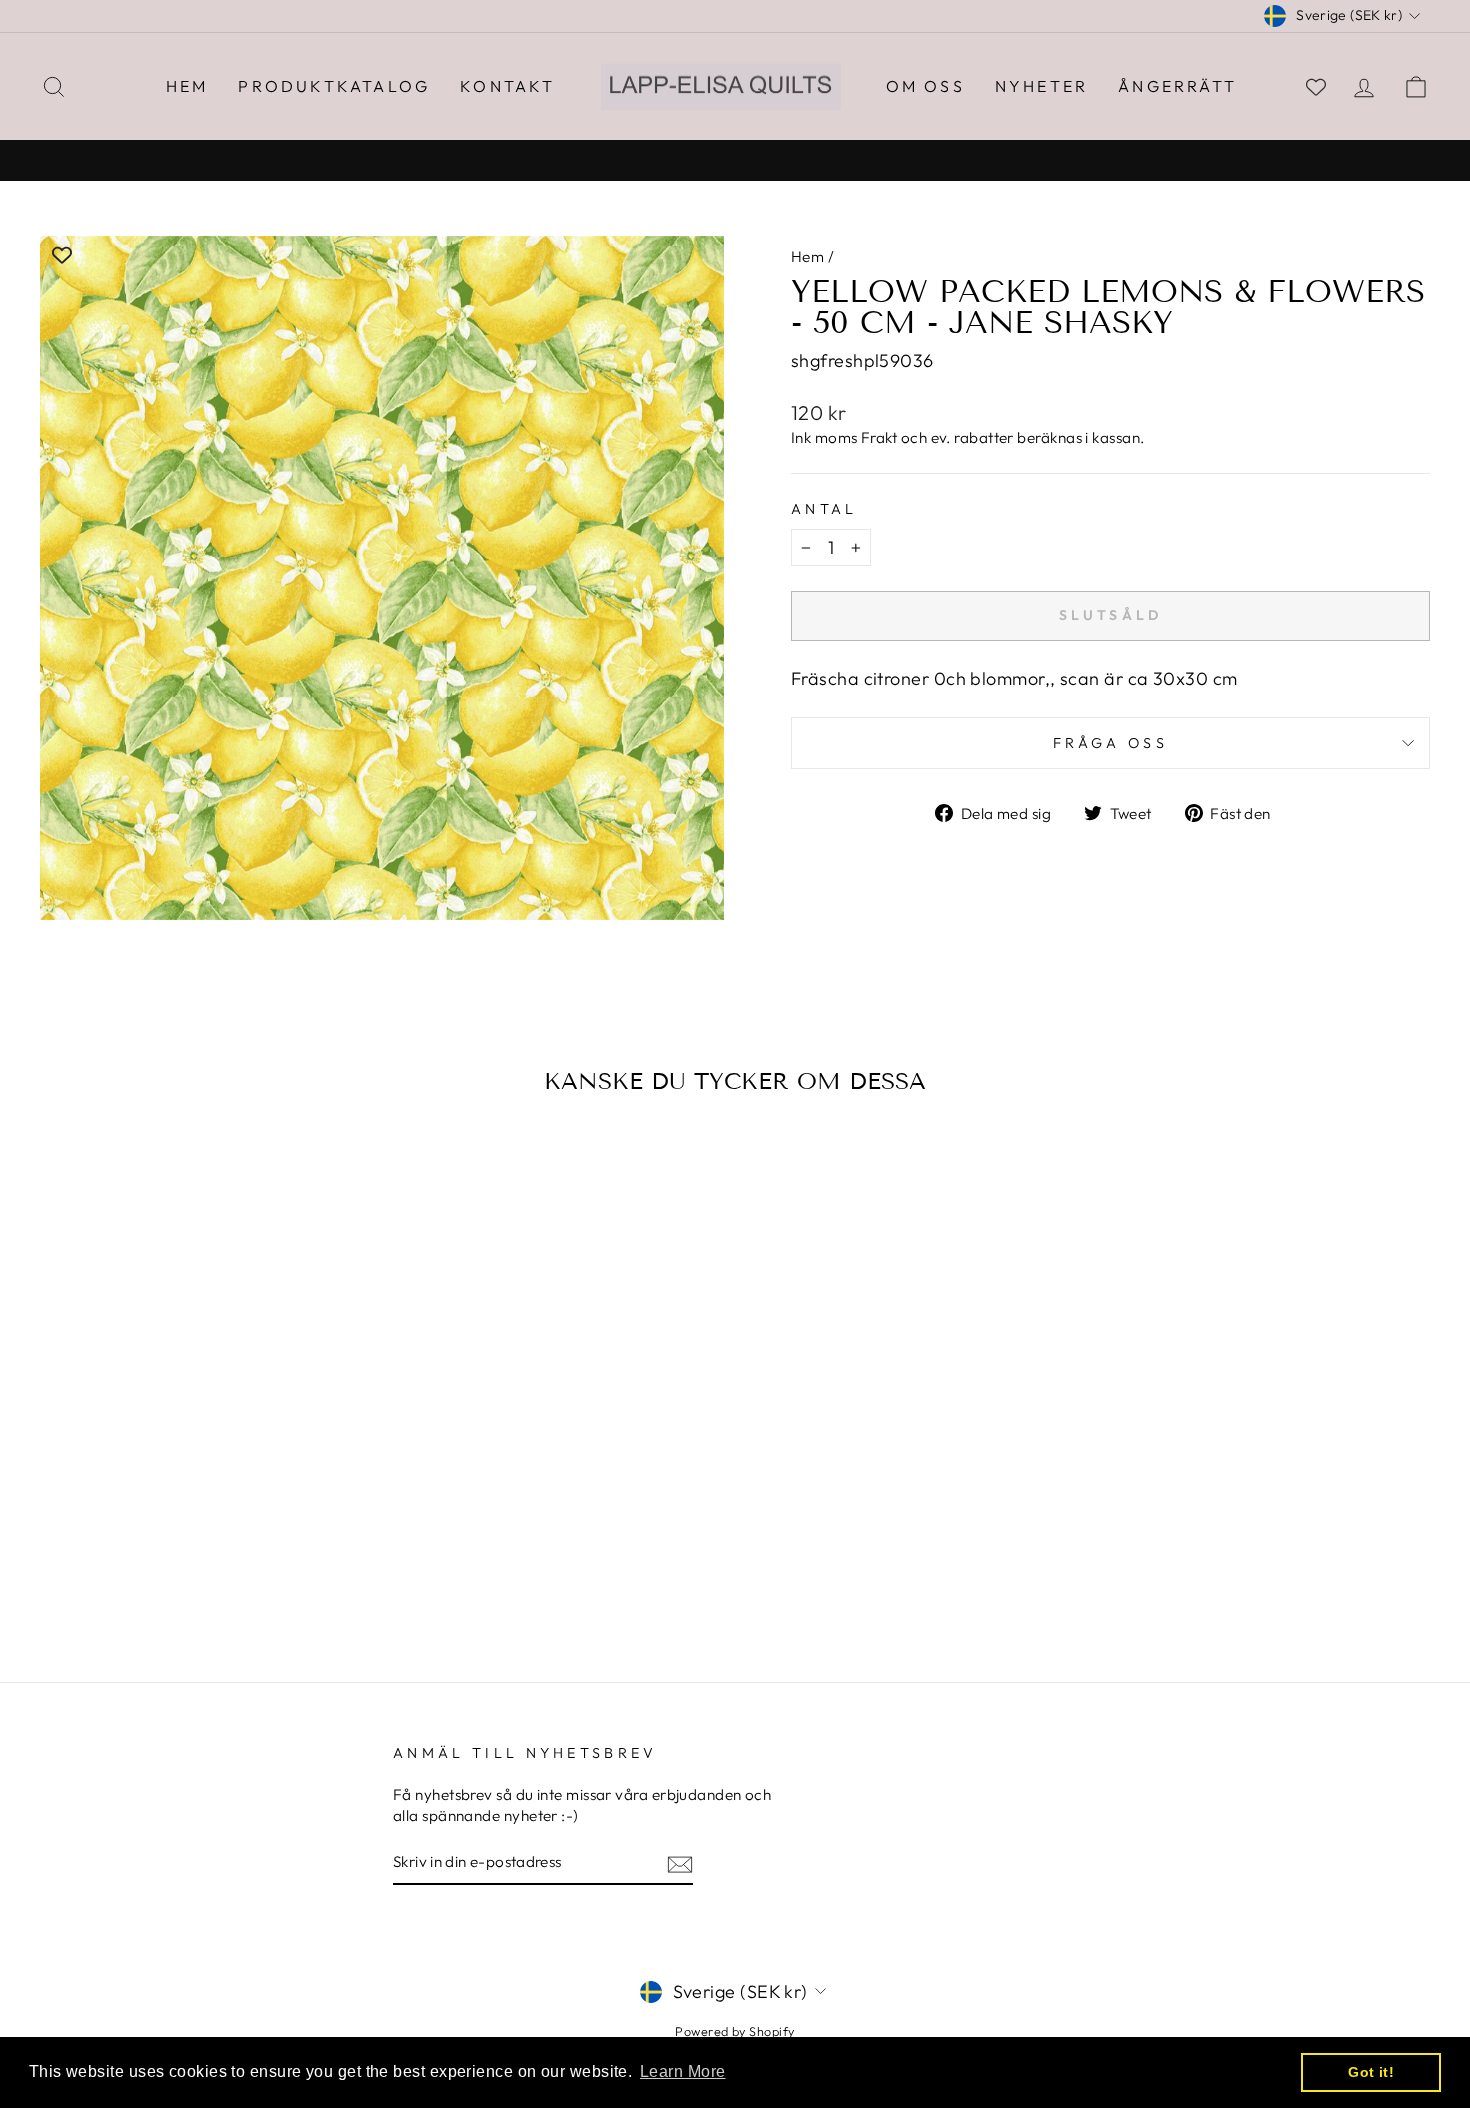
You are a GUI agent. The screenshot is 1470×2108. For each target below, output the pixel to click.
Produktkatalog (334, 86)
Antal (824, 509)
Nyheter (1041, 86)
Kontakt (507, 86)
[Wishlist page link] (1316, 87)
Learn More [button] (683, 2071)
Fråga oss (1110, 743)
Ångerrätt (1177, 86)
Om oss (925, 86)
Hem (187, 86)
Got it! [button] (1371, 2072)
